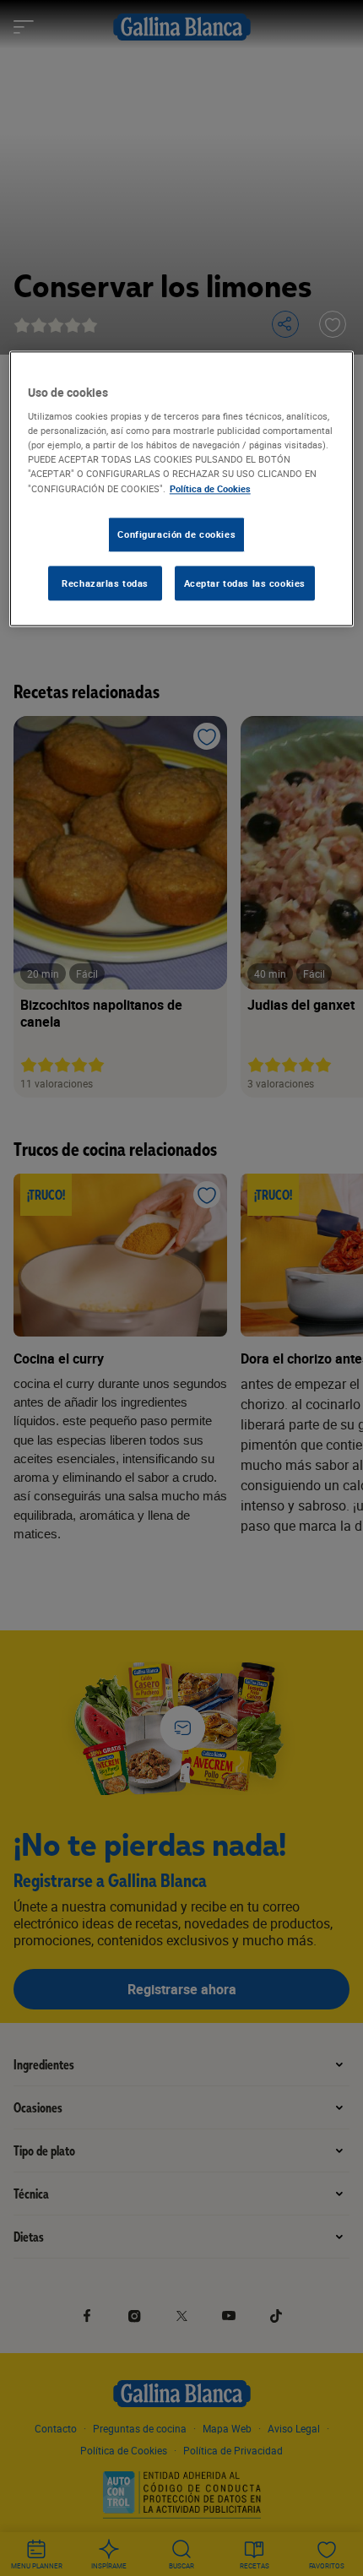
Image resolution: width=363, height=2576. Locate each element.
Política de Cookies (210, 488)
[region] (182, 489)
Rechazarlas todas (105, 583)
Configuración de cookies (176, 534)
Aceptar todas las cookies (245, 583)
